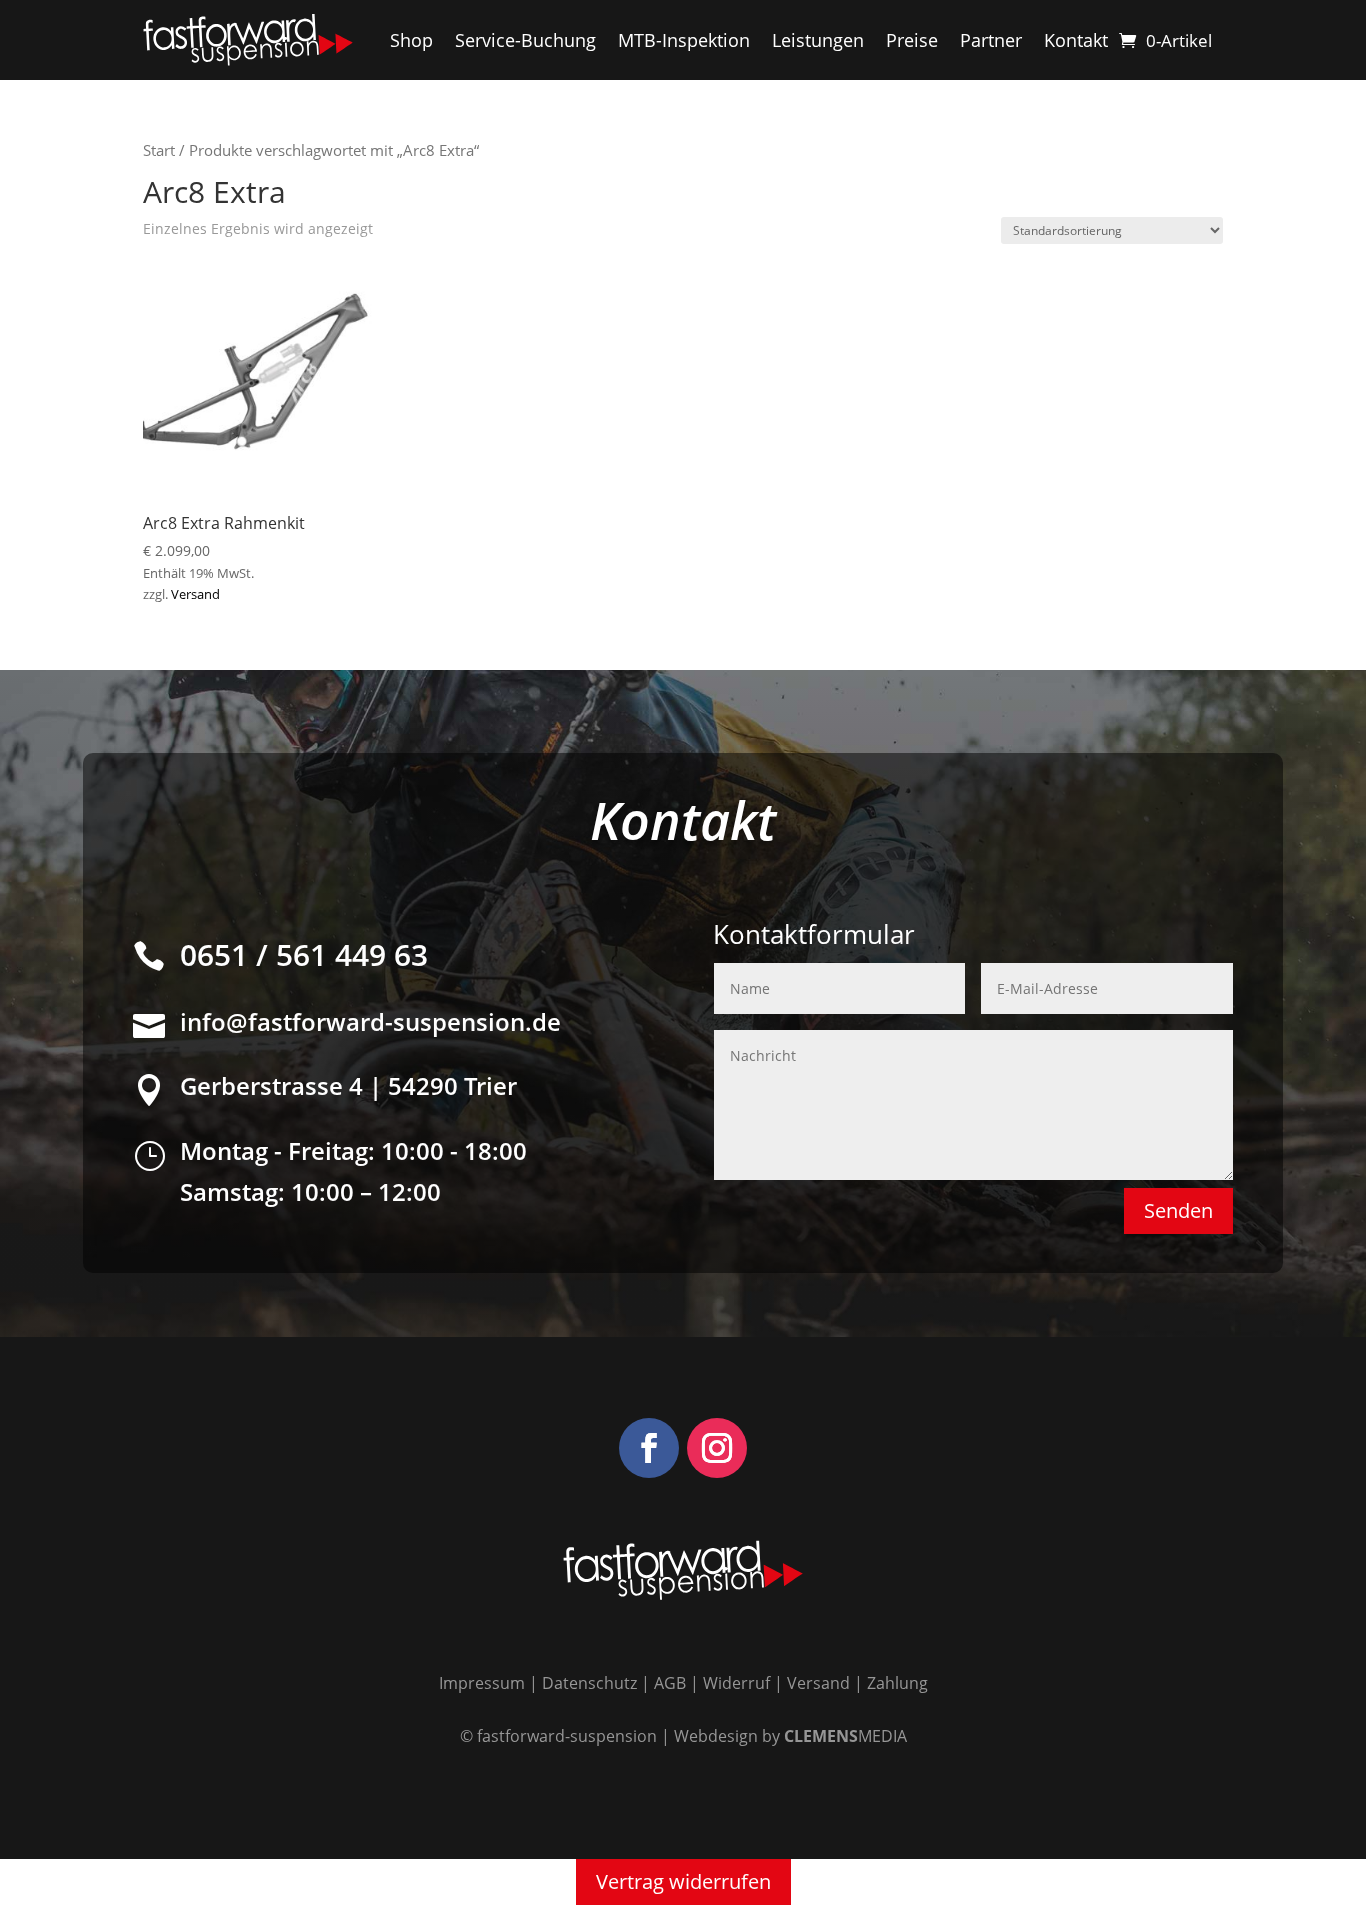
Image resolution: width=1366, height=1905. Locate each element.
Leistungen (818, 40)
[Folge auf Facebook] (649, 1448)
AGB (670, 1683)
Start (159, 150)
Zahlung (897, 1683)
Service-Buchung (525, 40)
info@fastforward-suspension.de (370, 1021)
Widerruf (736, 1683)
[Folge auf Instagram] (717, 1448)
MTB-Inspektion (684, 40)
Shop (411, 40)
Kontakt (1076, 40)
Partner (991, 40)
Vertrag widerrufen (683, 1881)
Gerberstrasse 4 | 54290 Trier (348, 1085)
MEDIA (845, 1736)
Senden (1178, 1210)
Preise (912, 40)
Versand (195, 594)
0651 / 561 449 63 (304, 954)
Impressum (482, 1683)
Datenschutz (589, 1683)
